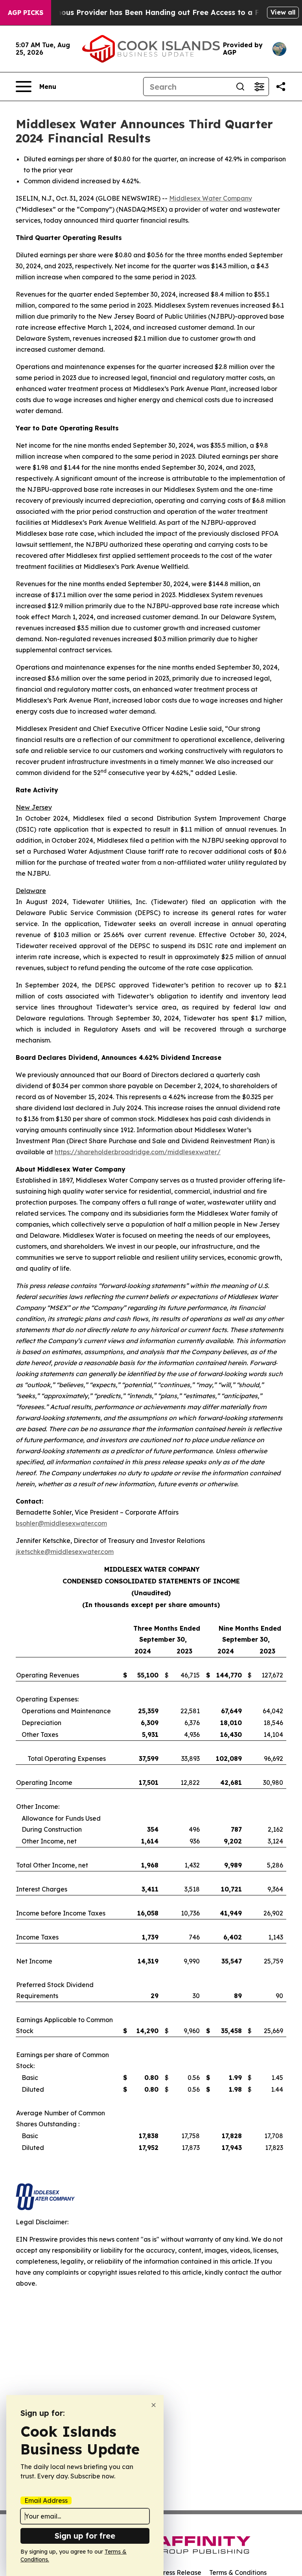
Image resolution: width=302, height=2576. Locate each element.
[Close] (154, 2405)
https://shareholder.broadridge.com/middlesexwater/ (138, 1152)
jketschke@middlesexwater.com (65, 1552)
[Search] (240, 87)
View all (283, 12)
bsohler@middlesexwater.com (61, 1523)
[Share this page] (281, 87)
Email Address (46, 2500)
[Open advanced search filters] (259, 87)
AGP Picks (26, 13)
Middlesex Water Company (211, 198)
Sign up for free (85, 2536)
